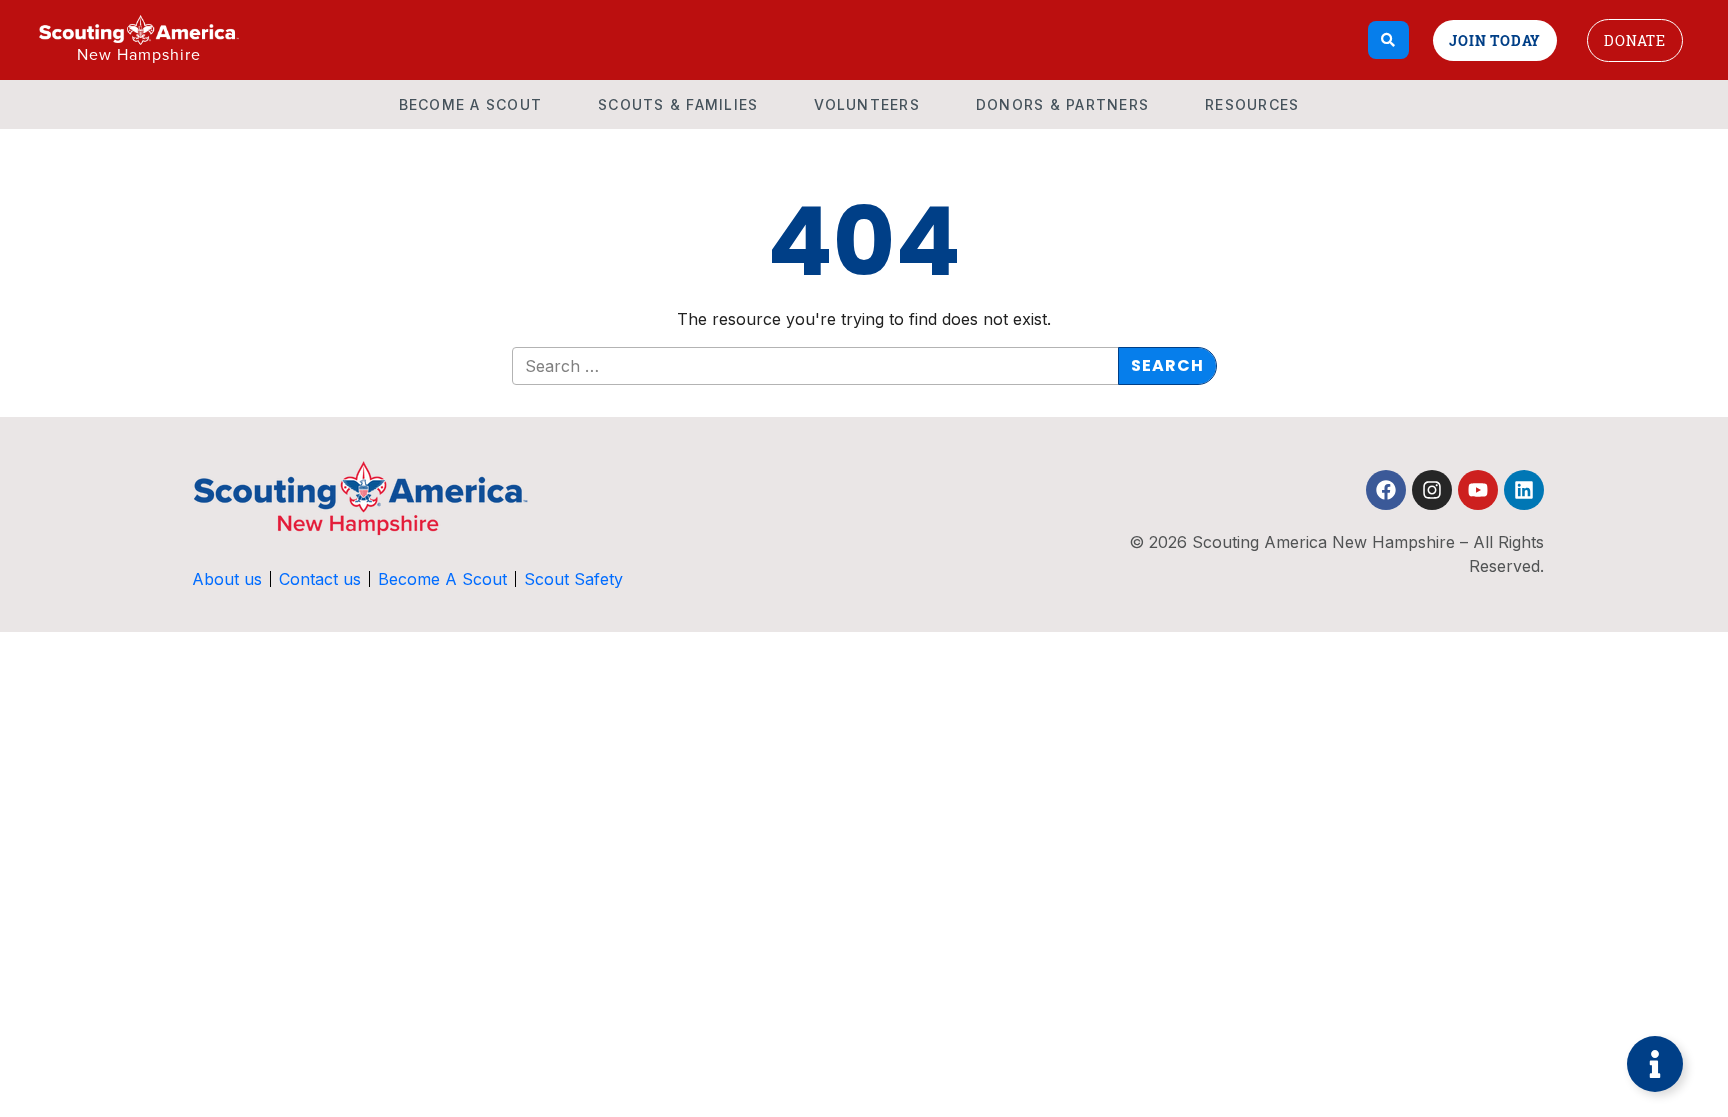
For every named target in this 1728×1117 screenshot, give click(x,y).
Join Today (1495, 40)
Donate (1635, 40)
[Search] (1388, 40)
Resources (1252, 104)
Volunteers (867, 104)
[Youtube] (1478, 490)
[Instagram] (1432, 490)
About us (227, 579)
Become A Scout (471, 104)
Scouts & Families (678, 104)
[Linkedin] (1524, 490)
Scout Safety (573, 579)
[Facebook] (1386, 490)
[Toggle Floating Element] (1655, 1064)
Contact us (320, 579)
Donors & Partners (1062, 104)
